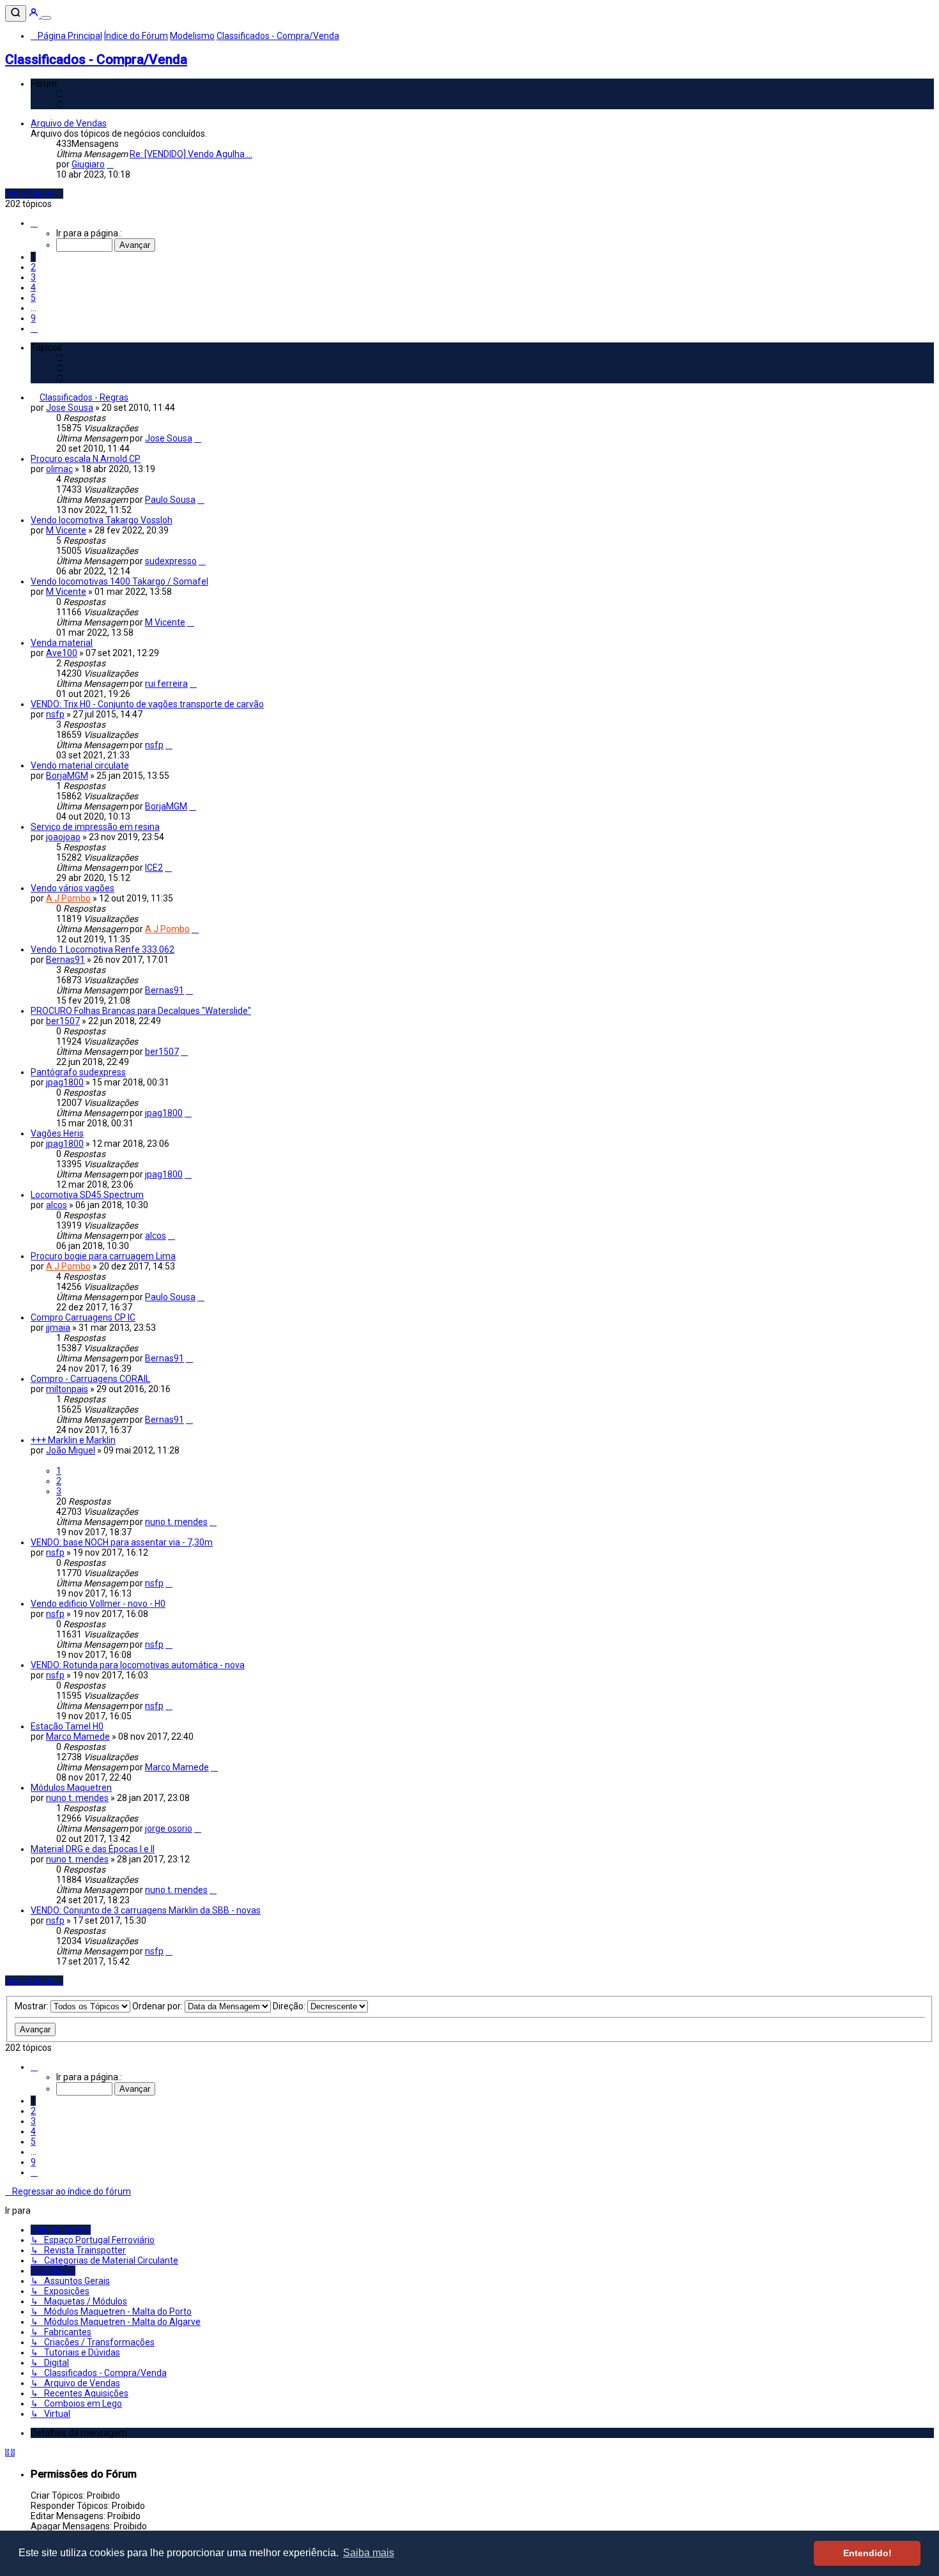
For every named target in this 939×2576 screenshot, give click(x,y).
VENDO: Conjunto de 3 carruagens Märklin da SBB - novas (146, 1910)
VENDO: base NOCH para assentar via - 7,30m (122, 1542)
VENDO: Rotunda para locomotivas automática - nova (138, 1665)
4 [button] (33, 287)
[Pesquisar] (16, 13)
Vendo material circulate (80, 765)
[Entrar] (34, 15)
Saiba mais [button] (369, 2553)
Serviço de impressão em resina (95, 827)
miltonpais (67, 1389)
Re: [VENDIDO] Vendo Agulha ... (191, 154)
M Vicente (66, 530)
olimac (59, 469)
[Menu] (46, 18)
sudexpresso (171, 561)
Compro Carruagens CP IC (83, 1317)
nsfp (55, 714)
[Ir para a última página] (198, 438)
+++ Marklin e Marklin (73, 1440)
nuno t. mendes (176, 1522)
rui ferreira (166, 684)
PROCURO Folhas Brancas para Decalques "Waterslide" (141, 1011)
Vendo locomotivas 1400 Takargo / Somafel (119, 581)
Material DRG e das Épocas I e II (93, 1849)
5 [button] (33, 298)
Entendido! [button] (867, 2553)
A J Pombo (68, 898)
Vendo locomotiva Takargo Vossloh (102, 520)
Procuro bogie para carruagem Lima (103, 1256)
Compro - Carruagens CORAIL (90, 1379)
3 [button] (33, 277)
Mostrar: (33, 2006)
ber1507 (63, 1021)
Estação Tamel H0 (67, 1726)
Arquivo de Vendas (69, 123)
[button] (34, 223)
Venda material (62, 643)
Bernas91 (65, 960)
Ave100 (62, 653)
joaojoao (63, 837)
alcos (57, 1205)
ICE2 (154, 868)
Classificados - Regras (84, 397)
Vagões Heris (57, 1133)
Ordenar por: (158, 2006)
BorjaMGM (67, 776)
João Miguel (71, 1450)
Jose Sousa (70, 408)
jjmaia (58, 1328)
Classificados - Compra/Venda (96, 59)
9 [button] (33, 318)
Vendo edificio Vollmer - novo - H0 (98, 1604)
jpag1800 (65, 1082)
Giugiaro (88, 164)
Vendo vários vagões (73, 888)
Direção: (290, 2006)
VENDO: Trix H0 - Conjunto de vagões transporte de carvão (147, 704)
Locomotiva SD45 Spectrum (87, 1195)
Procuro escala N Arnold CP (86, 459)
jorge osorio (169, 1828)
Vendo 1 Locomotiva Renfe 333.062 (103, 949)
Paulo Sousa (170, 500)
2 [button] (33, 267)
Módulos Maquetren (71, 1788)
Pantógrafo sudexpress (78, 1072)
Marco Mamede (78, 1736)
